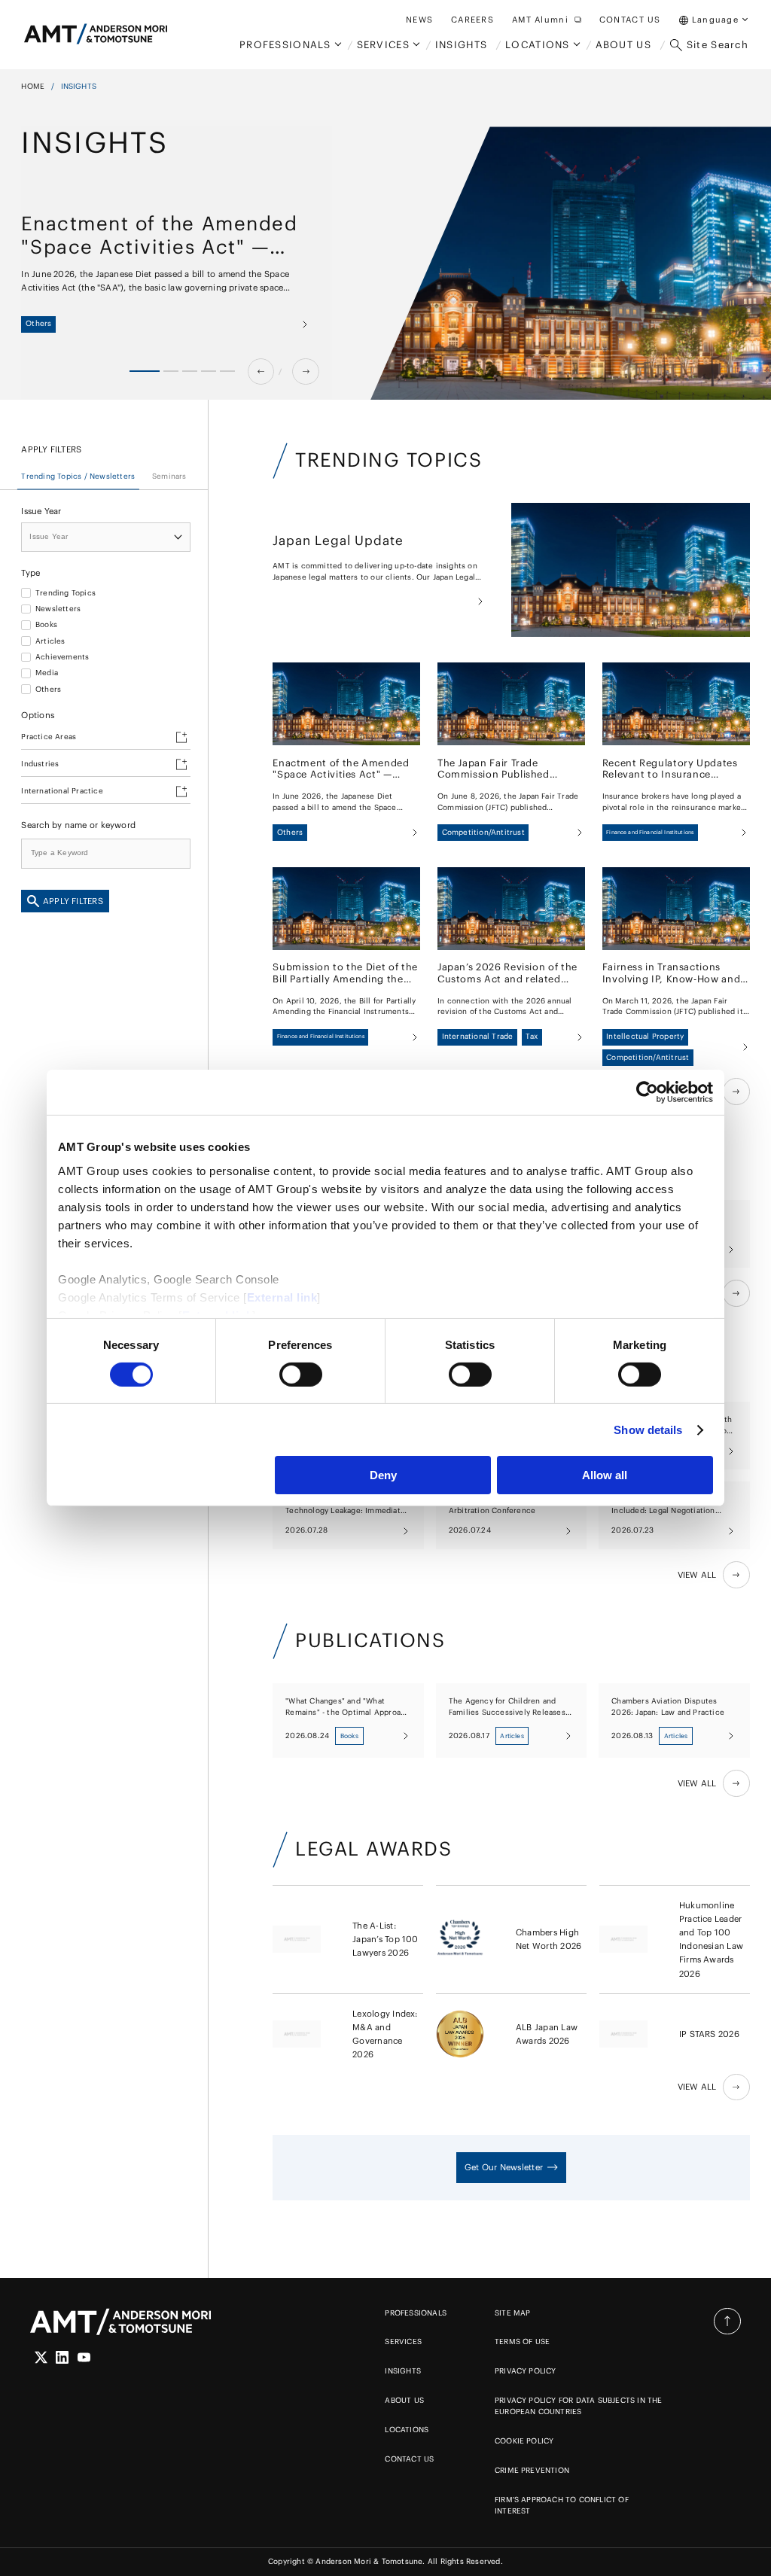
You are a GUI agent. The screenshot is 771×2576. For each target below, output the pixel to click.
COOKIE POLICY (524, 2441)
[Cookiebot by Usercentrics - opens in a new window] (647, 1092)
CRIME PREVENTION (532, 2470)
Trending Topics (66, 593)
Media (47, 673)
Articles (50, 641)
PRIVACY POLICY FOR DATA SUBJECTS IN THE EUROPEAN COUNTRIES (579, 2406)
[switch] (301, 1375)
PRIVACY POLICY (526, 2371)
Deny (383, 1475)
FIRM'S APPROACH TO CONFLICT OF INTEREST (562, 2505)
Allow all (605, 1475)
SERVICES (403, 2342)
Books (46, 625)
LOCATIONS (407, 2430)
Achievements (62, 657)
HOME (33, 86)
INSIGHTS (403, 2371)
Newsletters (58, 609)
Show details (648, 1430)
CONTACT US (409, 2459)
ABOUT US (404, 2400)
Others (48, 690)
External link (282, 1297)
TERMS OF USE (522, 2342)
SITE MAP (513, 2313)
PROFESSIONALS (416, 2313)
